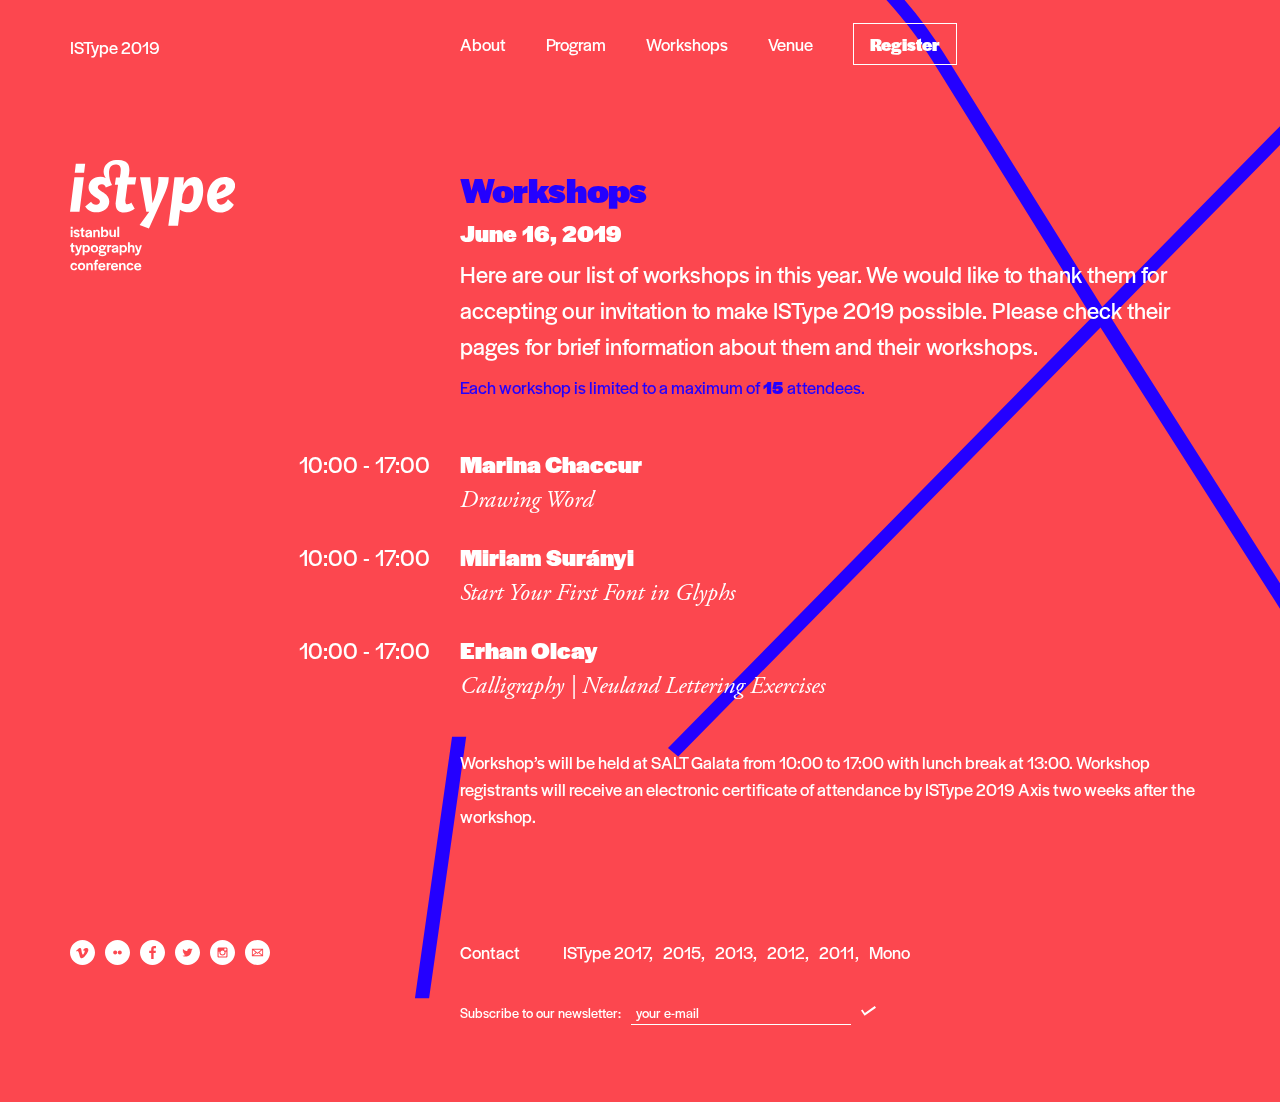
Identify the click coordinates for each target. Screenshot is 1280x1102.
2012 (786, 952)
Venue (790, 44)
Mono (889, 952)
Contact (490, 952)
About (483, 44)
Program (576, 44)
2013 (734, 952)
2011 (837, 952)
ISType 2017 (606, 952)
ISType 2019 (115, 47)
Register (905, 44)
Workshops (687, 44)
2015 (682, 952)
